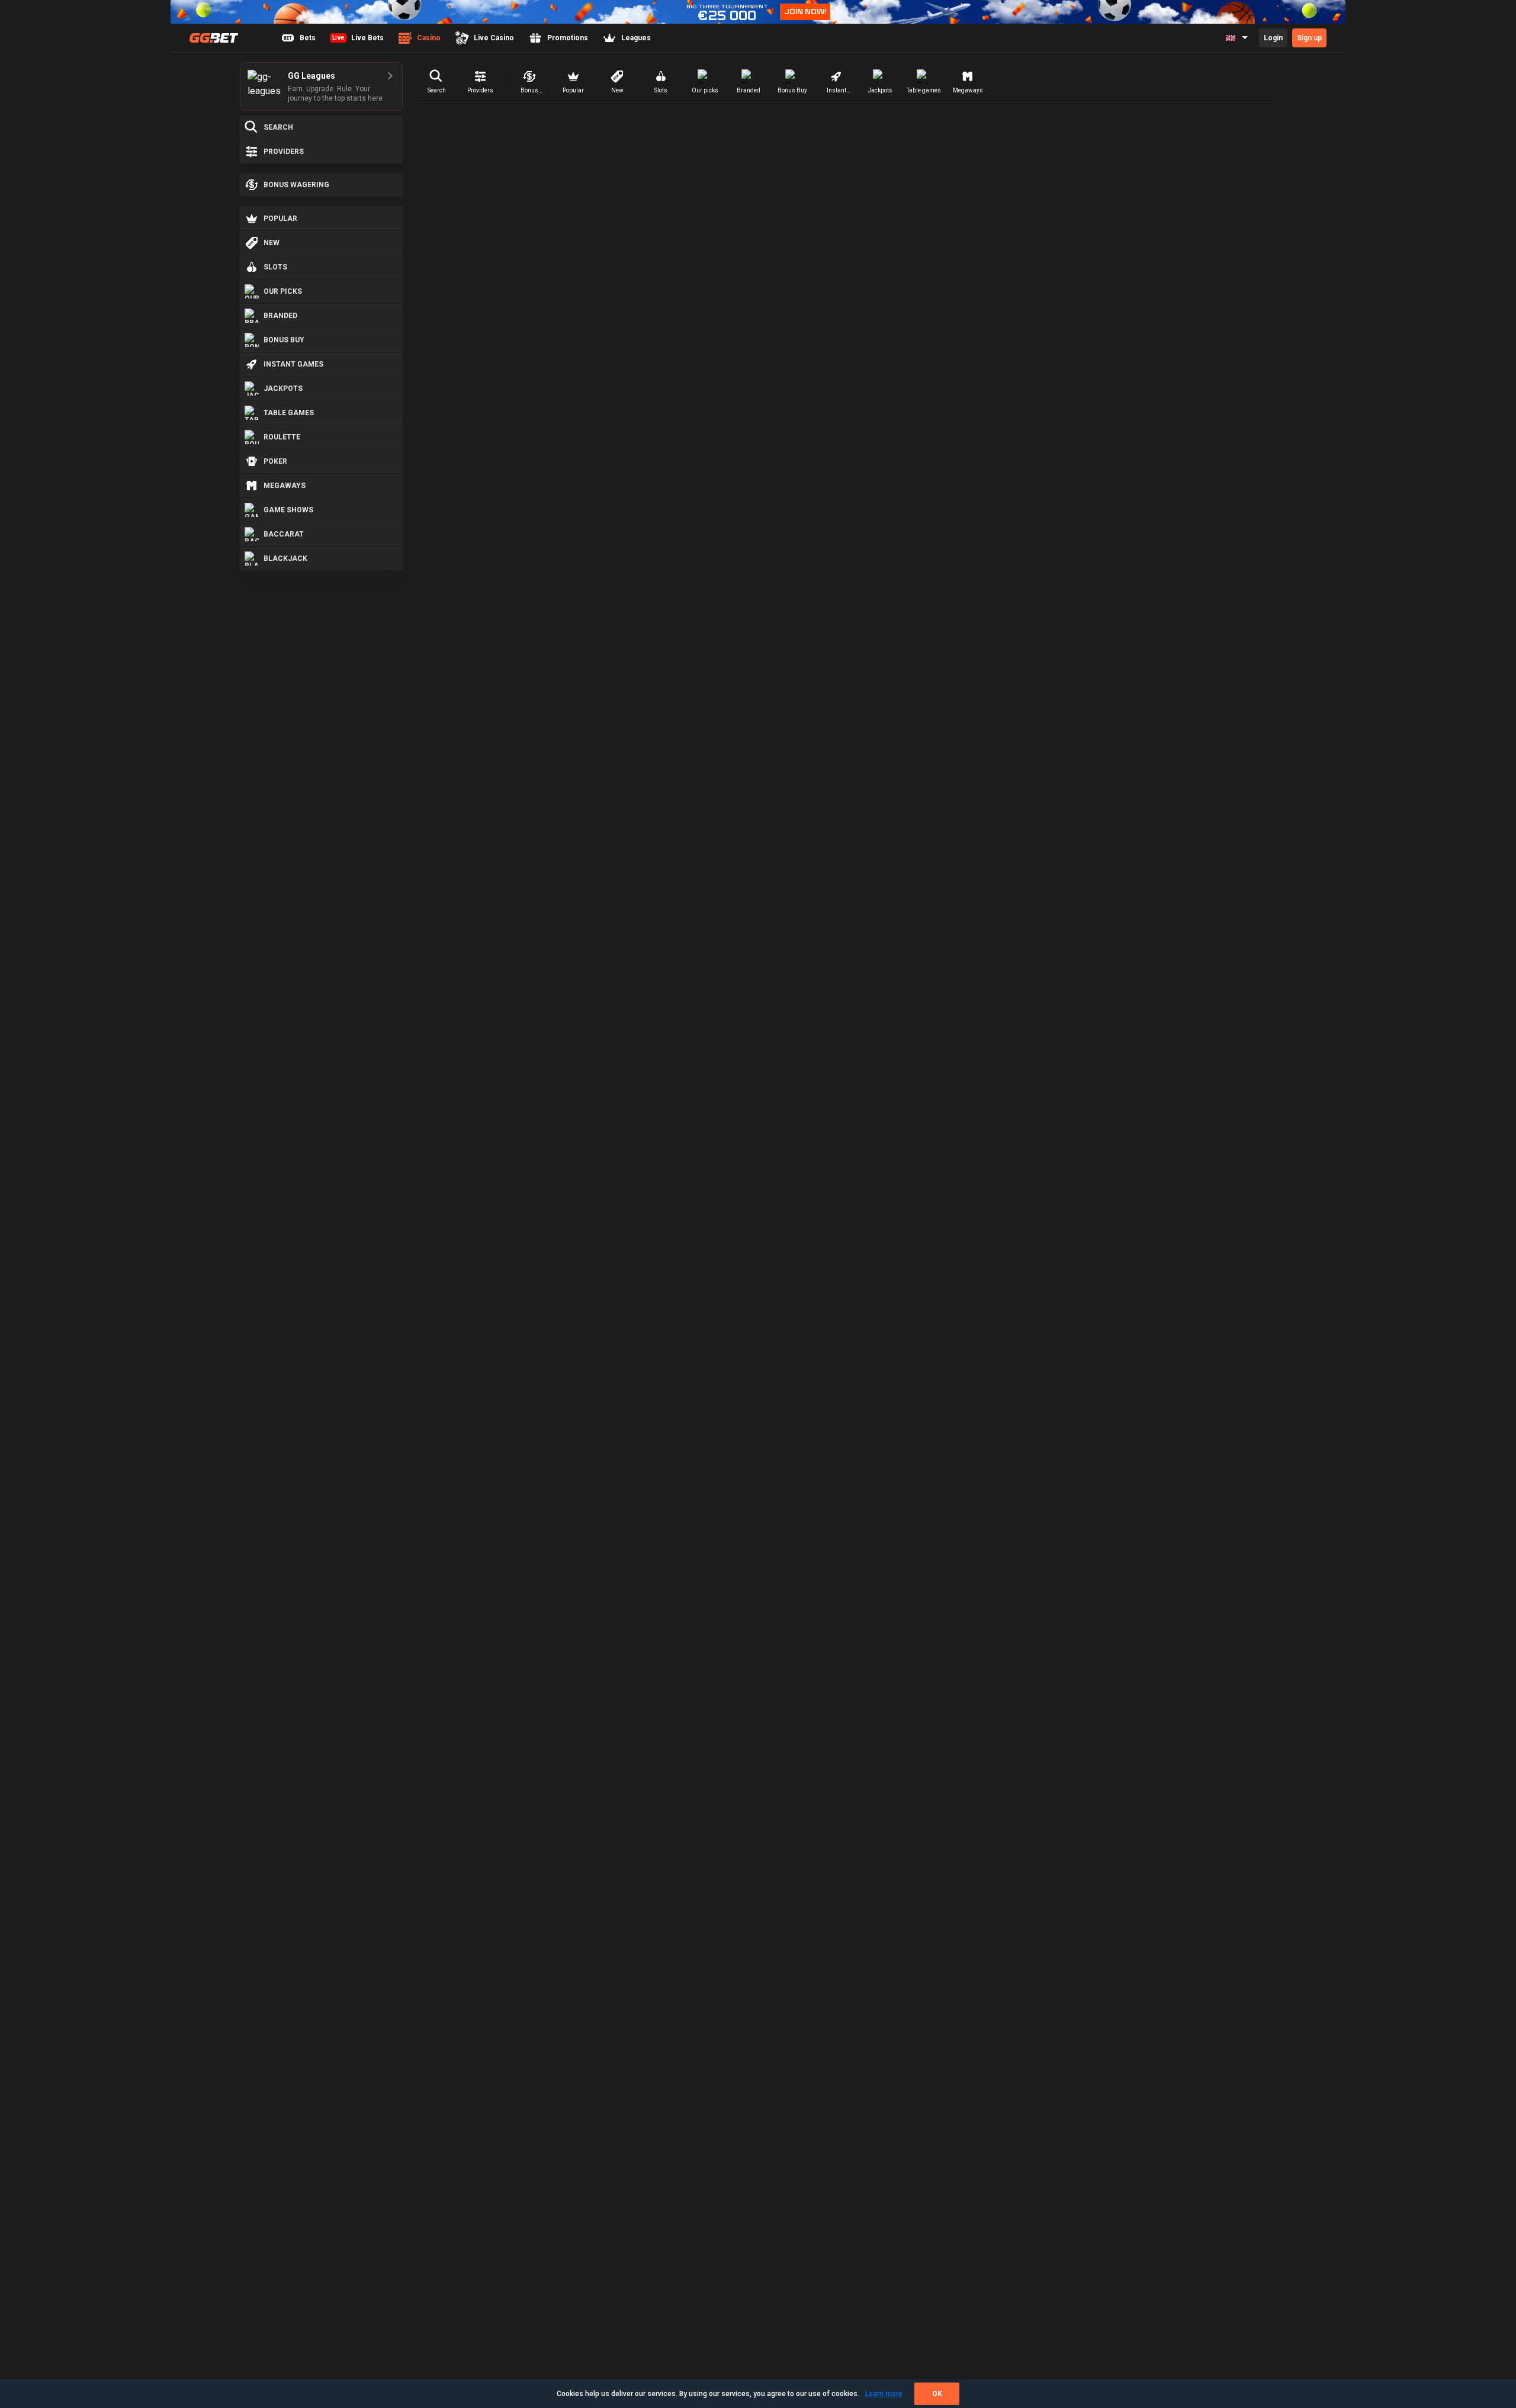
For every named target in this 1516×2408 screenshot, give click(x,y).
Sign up (1309, 38)
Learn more (884, 2394)
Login (1273, 38)
